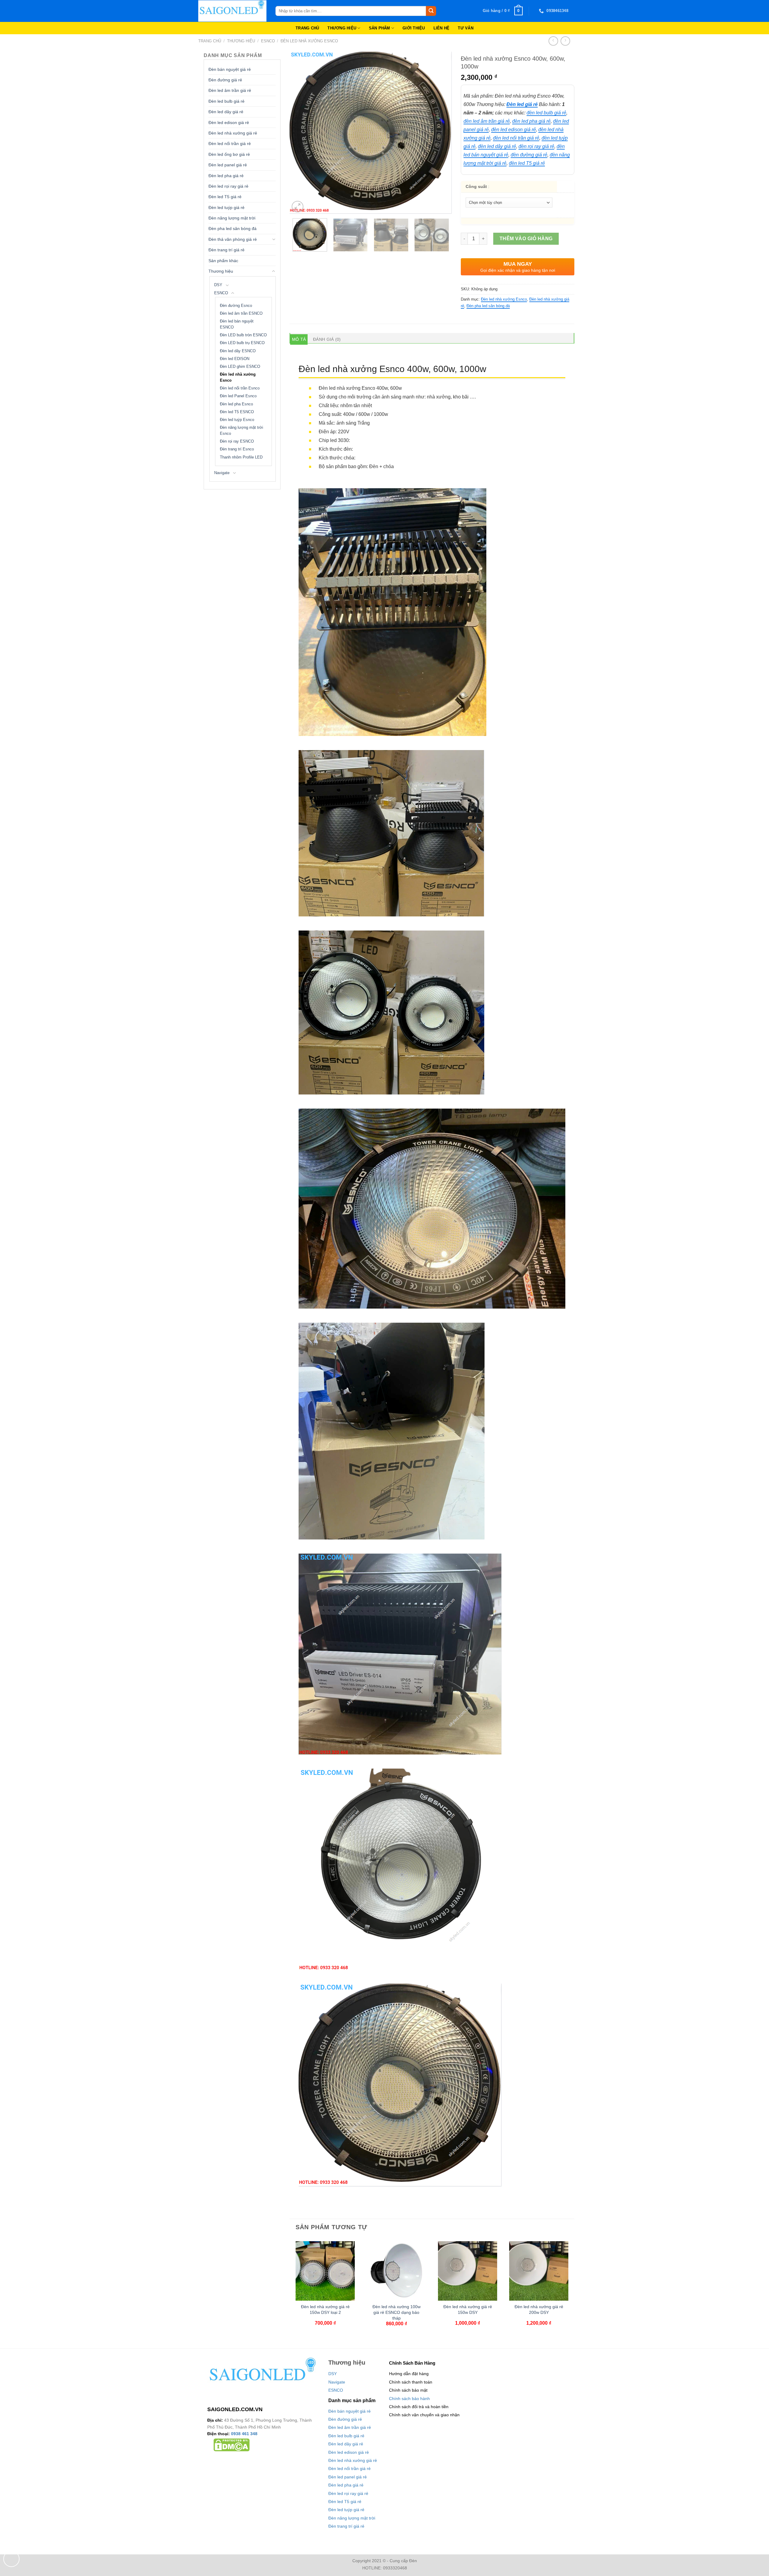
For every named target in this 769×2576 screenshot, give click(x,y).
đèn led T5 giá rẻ (527, 163)
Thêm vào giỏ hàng (526, 239)
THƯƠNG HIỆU (342, 28)
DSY (218, 285)
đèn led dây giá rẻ (497, 146)
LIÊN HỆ (442, 28)
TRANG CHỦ (307, 28)
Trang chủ (210, 41)
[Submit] (431, 11)
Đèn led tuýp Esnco (237, 420)
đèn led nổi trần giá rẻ (516, 138)
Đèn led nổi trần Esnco (240, 388)
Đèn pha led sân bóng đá (233, 229)
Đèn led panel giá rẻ (228, 165)
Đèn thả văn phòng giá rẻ (233, 239)
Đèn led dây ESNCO (238, 351)
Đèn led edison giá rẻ (229, 123)
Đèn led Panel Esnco (238, 396)
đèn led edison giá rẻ (514, 130)
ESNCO (268, 41)
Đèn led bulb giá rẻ (226, 101)
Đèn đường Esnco (236, 306)
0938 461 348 (244, 2434)
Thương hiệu (241, 41)
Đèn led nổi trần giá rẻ (230, 144)
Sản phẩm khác (223, 261)
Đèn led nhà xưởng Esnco (309, 41)
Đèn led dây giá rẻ (226, 112)
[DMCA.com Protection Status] (232, 2444)
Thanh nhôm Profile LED (241, 457)
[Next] (441, 133)
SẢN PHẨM (380, 28)
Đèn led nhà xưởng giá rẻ (233, 133)
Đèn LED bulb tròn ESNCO (243, 335)
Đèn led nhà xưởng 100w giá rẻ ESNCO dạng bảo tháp (397, 2312)
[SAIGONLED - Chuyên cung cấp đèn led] (232, 11)
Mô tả (299, 339)
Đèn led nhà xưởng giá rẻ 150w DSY (468, 2310)
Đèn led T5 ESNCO (237, 412)
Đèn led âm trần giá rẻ (230, 90)
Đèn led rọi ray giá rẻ (228, 186)
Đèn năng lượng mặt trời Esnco (242, 431)
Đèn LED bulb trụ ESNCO (242, 343)
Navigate (222, 473)
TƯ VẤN (466, 28)
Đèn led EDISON (235, 359)
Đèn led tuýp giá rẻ (226, 207)
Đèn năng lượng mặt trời (232, 218)
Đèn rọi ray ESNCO (237, 441)
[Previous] (300, 133)
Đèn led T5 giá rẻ (225, 197)
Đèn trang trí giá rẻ (226, 250)
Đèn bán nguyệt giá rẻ (230, 69)
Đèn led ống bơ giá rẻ (229, 154)
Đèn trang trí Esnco (237, 449)
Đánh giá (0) (327, 339)
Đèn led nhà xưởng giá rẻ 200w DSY (539, 2310)
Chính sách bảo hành (409, 2399)
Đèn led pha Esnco (236, 404)
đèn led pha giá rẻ (531, 121)
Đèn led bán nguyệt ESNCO (237, 324)
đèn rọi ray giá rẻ (536, 146)
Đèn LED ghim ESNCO (240, 367)
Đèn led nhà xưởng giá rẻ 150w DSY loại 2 (325, 2310)
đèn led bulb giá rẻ (546, 113)
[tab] (299, 339)
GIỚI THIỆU (414, 28)
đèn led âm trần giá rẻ (487, 121)
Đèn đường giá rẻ (225, 80)
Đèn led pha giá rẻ (226, 176)
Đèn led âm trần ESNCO (241, 313)
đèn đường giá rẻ (529, 155)
